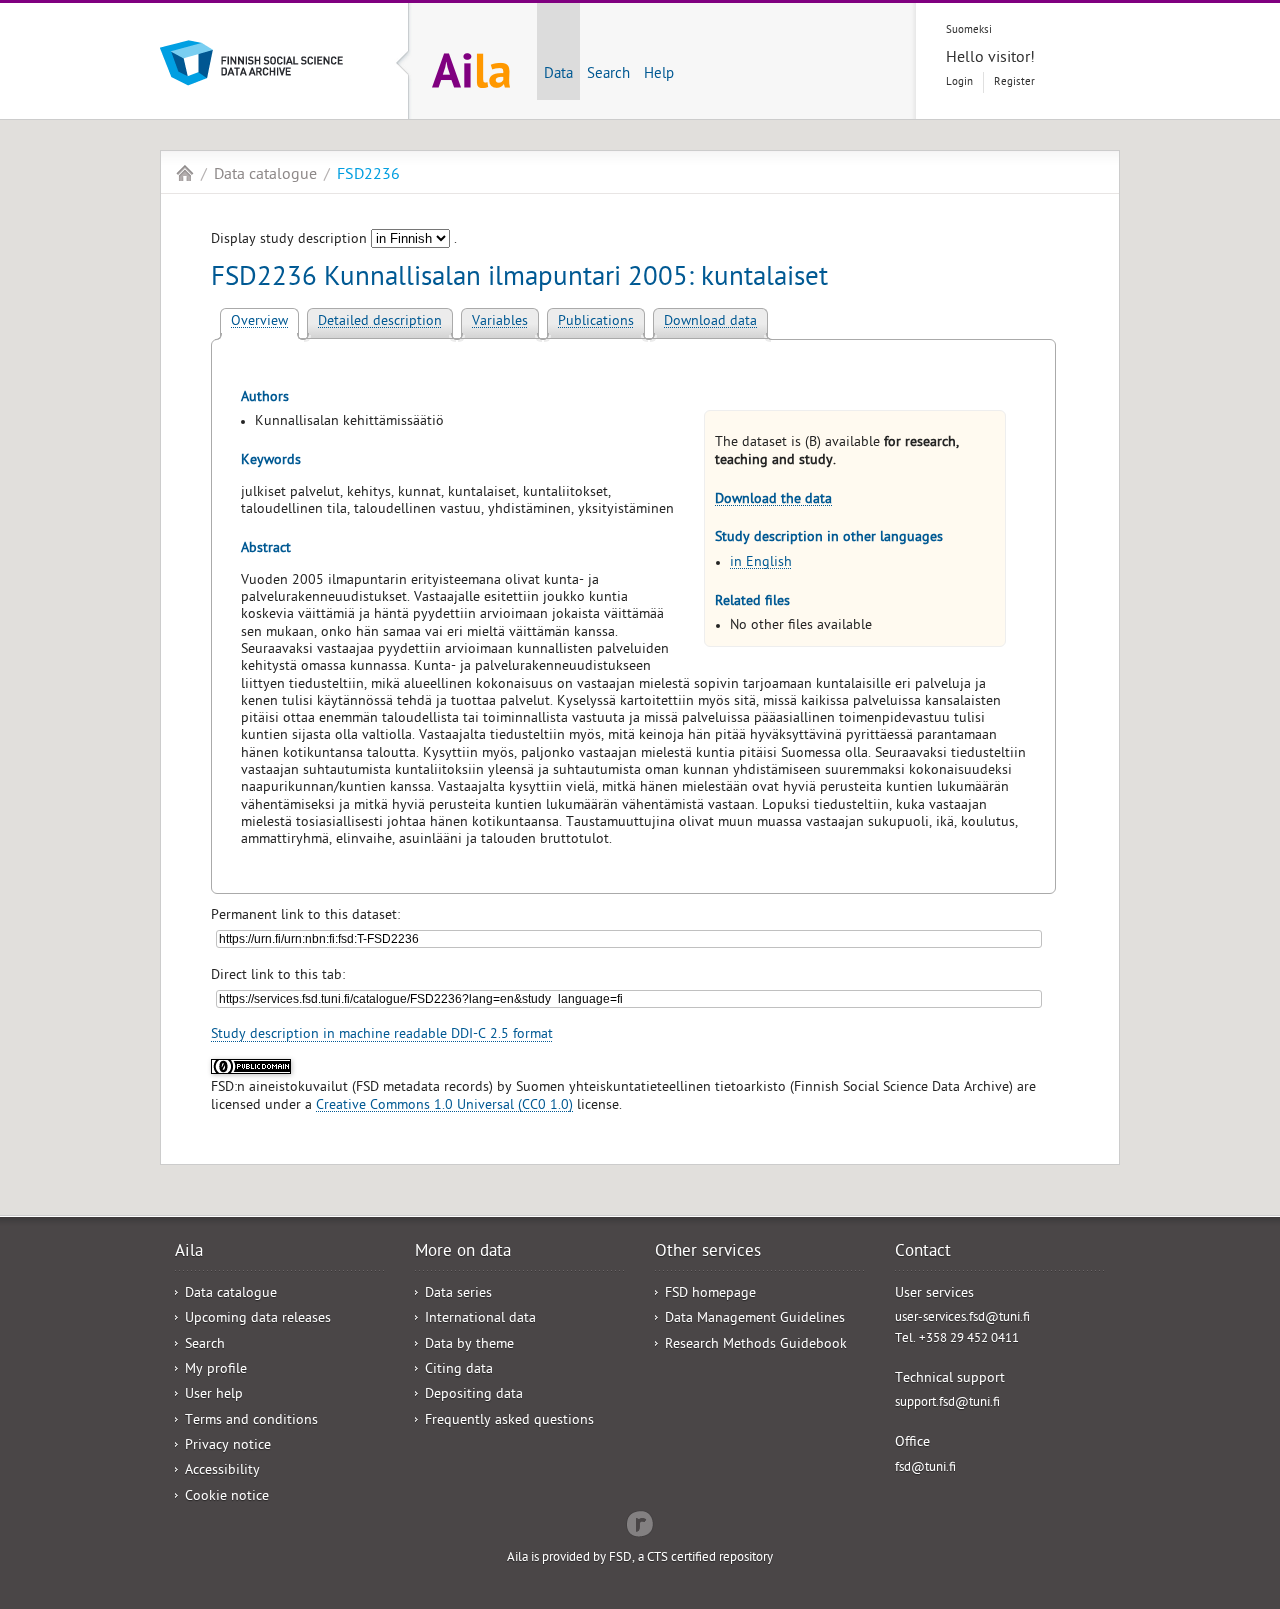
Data (558, 75)
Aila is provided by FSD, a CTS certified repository (640, 1558)
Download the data (773, 500)
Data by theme (469, 1345)
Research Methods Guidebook (756, 1345)
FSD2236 (368, 176)
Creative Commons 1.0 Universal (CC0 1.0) (444, 1106)
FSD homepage (710, 1294)
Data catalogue (265, 176)
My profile (216, 1370)
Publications (596, 322)
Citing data (459, 1370)
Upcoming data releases (258, 1319)
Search (608, 75)
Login (959, 82)
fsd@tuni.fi (925, 1468)
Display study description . (334, 240)
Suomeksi (969, 30)
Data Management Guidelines (755, 1319)
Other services (708, 1253)
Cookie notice (227, 1497)
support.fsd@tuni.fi (947, 1403)
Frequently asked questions (509, 1421)
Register (1014, 82)
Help (659, 75)
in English (761, 563)
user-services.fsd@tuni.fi (962, 1318)
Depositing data (474, 1395)
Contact (923, 1253)
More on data (463, 1253)
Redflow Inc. (640, 1522)
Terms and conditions (251, 1421)
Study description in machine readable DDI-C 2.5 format (382, 1035)
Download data (710, 322)
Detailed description (380, 322)
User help (214, 1395)
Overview (259, 322)
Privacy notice (228, 1446)
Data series (458, 1294)
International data (480, 1319)
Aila (185, 173)
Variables (500, 322)
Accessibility (222, 1471)
